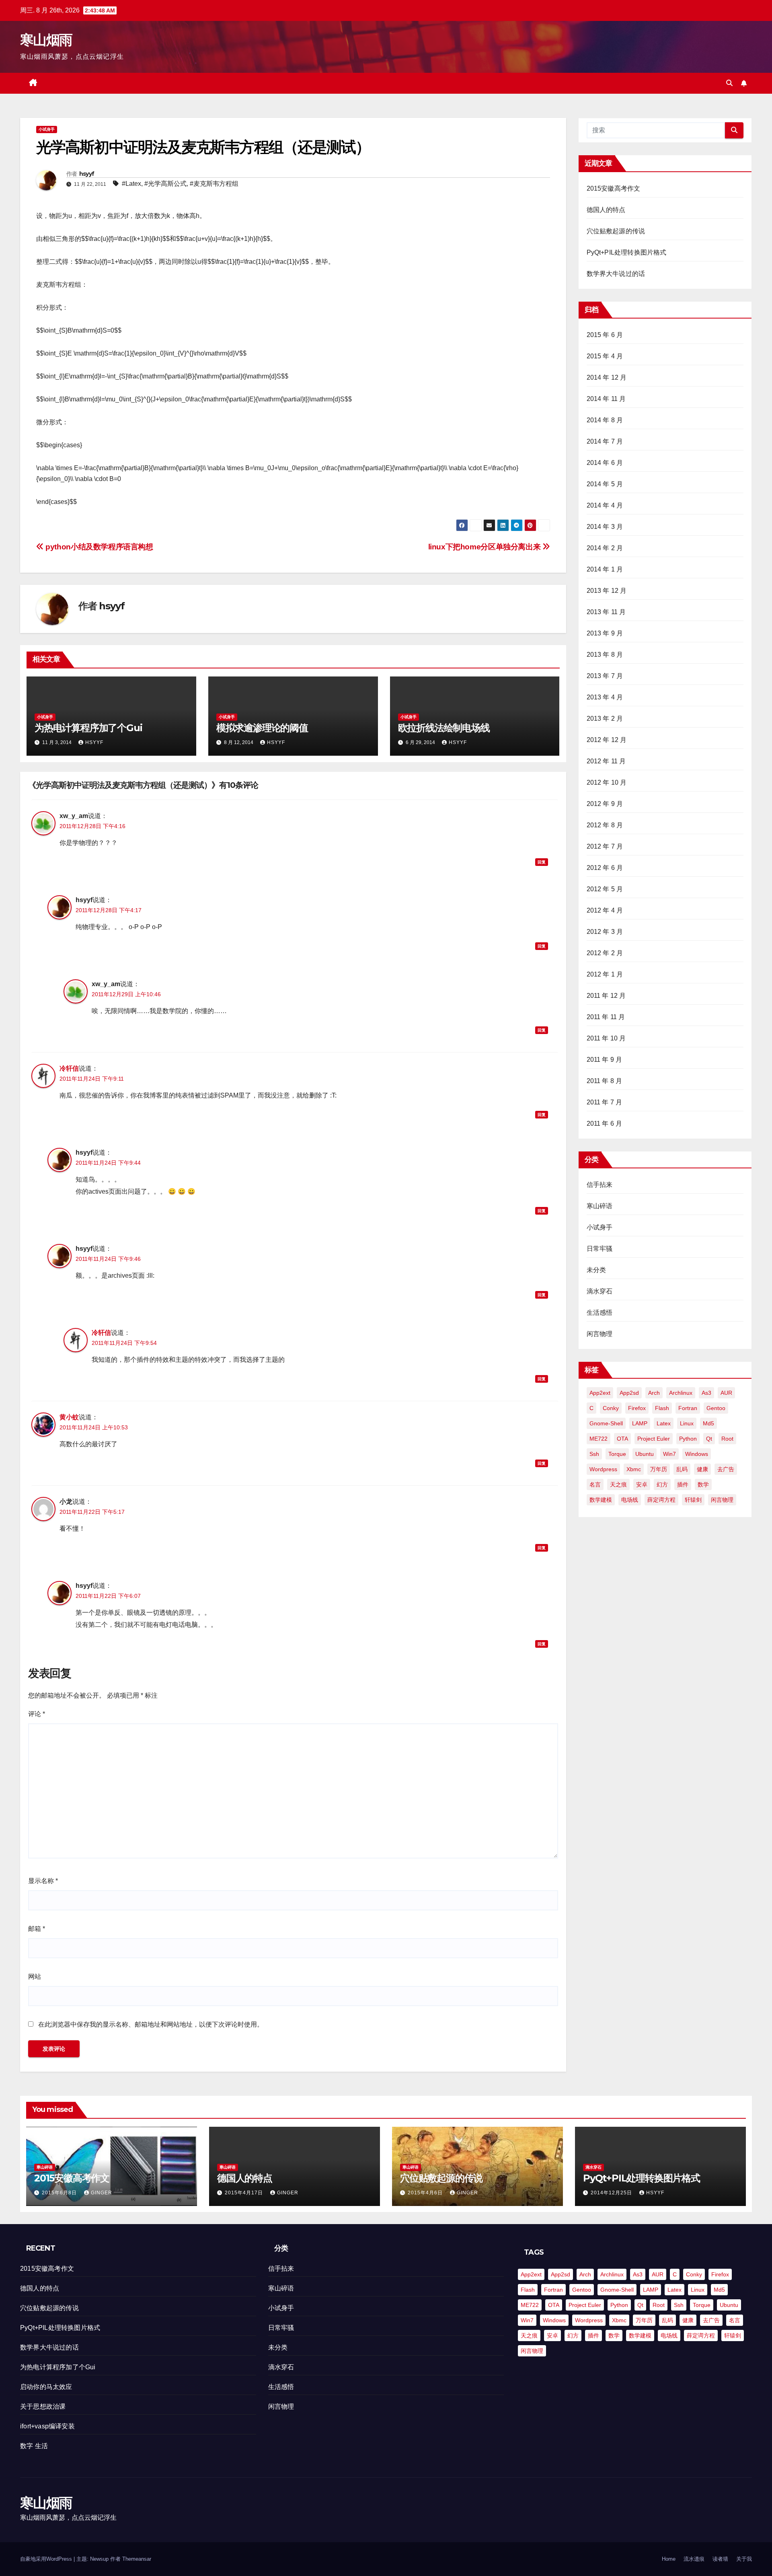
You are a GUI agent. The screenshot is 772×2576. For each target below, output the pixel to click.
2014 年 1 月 (605, 569)
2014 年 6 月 (605, 463)
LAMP (640, 1423)
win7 (669, 1454)
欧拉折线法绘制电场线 (444, 728)
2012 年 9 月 (605, 804)
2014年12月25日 (612, 2193)
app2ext (600, 1393)
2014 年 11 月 (606, 399)
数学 (703, 1484)
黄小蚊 (69, 1417)
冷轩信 (69, 1068)
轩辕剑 (693, 1500)
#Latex (131, 184)
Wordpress (603, 1469)
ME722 (599, 1439)
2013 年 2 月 (605, 719)
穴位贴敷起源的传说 (616, 231)
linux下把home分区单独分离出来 (485, 547)
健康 (702, 1469)
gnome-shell (606, 1423)
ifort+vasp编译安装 (47, 2426)
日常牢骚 (600, 1249)
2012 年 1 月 (605, 974)
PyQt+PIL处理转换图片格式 (627, 252)
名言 (595, 1484)
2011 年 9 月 (605, 1060)
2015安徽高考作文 (614, 188)
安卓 (642, 1484)
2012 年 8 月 (605, 825)
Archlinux (681, 1393)
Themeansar (137, 2559)
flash (662, 1408)
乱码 (682, 1469)
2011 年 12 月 (606, 996)
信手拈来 (600, 1185)
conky (611, 1408)
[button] (729, 83)
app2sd (629, 1393)
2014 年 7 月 (605, 441)
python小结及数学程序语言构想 (99, 547)
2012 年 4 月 (605, 910)
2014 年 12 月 (607, 377)
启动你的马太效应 (46, 2387)
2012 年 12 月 (607, 740)
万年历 (659, 1469)
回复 (542, 862)
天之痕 (618, 1484)
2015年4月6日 (426, 2193)
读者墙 (720, 2559)
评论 (37, 1714)
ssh (594, 1454)
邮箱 (37, 1929)
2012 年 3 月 (605, 932)
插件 (683, 1484)
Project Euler (654, 1439)
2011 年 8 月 (605, 1081)
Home (669, 2559)
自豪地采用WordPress (47, 2559)
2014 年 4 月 (605, 505)
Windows (697, 1454)
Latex (664, 1423)
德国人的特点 (606, 210)
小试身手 (47, 129)
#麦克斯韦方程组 (214, 184)
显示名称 (43, 1881)
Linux (687, 1423)
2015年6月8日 (60, 2193)
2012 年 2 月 (605, 953)
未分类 (596, 1270)
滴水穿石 (600, 1291)
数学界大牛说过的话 (616, 274)
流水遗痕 (694, 2559)
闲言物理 (600, 1334)
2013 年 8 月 (605, 655)
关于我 (744, 2559)
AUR (726, 1393)
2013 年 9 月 (605, 633)
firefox (637, 1408)
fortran (688, 1408)
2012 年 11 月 (606, 761)
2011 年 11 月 (606, 1017)
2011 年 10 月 (606, 1038)
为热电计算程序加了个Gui (88, 728)
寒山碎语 (600, 1206)
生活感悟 (600, 1313)
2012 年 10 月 (607, 782)
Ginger (102, 2193)
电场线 (630, 1500)
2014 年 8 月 (605, 420)
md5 (708, 1423)
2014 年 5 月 (605, 484)
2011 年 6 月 (605, 1124)
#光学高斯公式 (165, 184)
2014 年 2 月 (605, 548)
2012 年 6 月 (605, 868)
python (688, 1439)
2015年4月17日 (245, 2193)
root (727, 1439)
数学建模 (601, 1500)
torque (617, 1454)
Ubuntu (645, 1454)
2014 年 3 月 (605, 527)
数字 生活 (34, 2446)
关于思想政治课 (43, 2406)
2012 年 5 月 (605, 889)
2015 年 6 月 (605, 335)
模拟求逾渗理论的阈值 (262, 728)
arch (654, 1393)
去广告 (726, 1469)
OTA (622, 1439)
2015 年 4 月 (605, 356)
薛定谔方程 (661, 1500)
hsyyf (87, 174)
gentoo (716, 1408)
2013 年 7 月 (605, 676)
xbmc (634, 1469)
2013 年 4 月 (605, 697)
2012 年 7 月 (605, 846)
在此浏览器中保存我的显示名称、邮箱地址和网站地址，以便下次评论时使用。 (151, 2024)
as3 (706, 1393)
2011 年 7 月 (605, 1102)
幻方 (662, 1484)
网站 (35, 1977)
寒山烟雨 (46, 40)
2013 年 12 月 (607, 591)
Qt (709, 1439)
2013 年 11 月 (606, 612)
